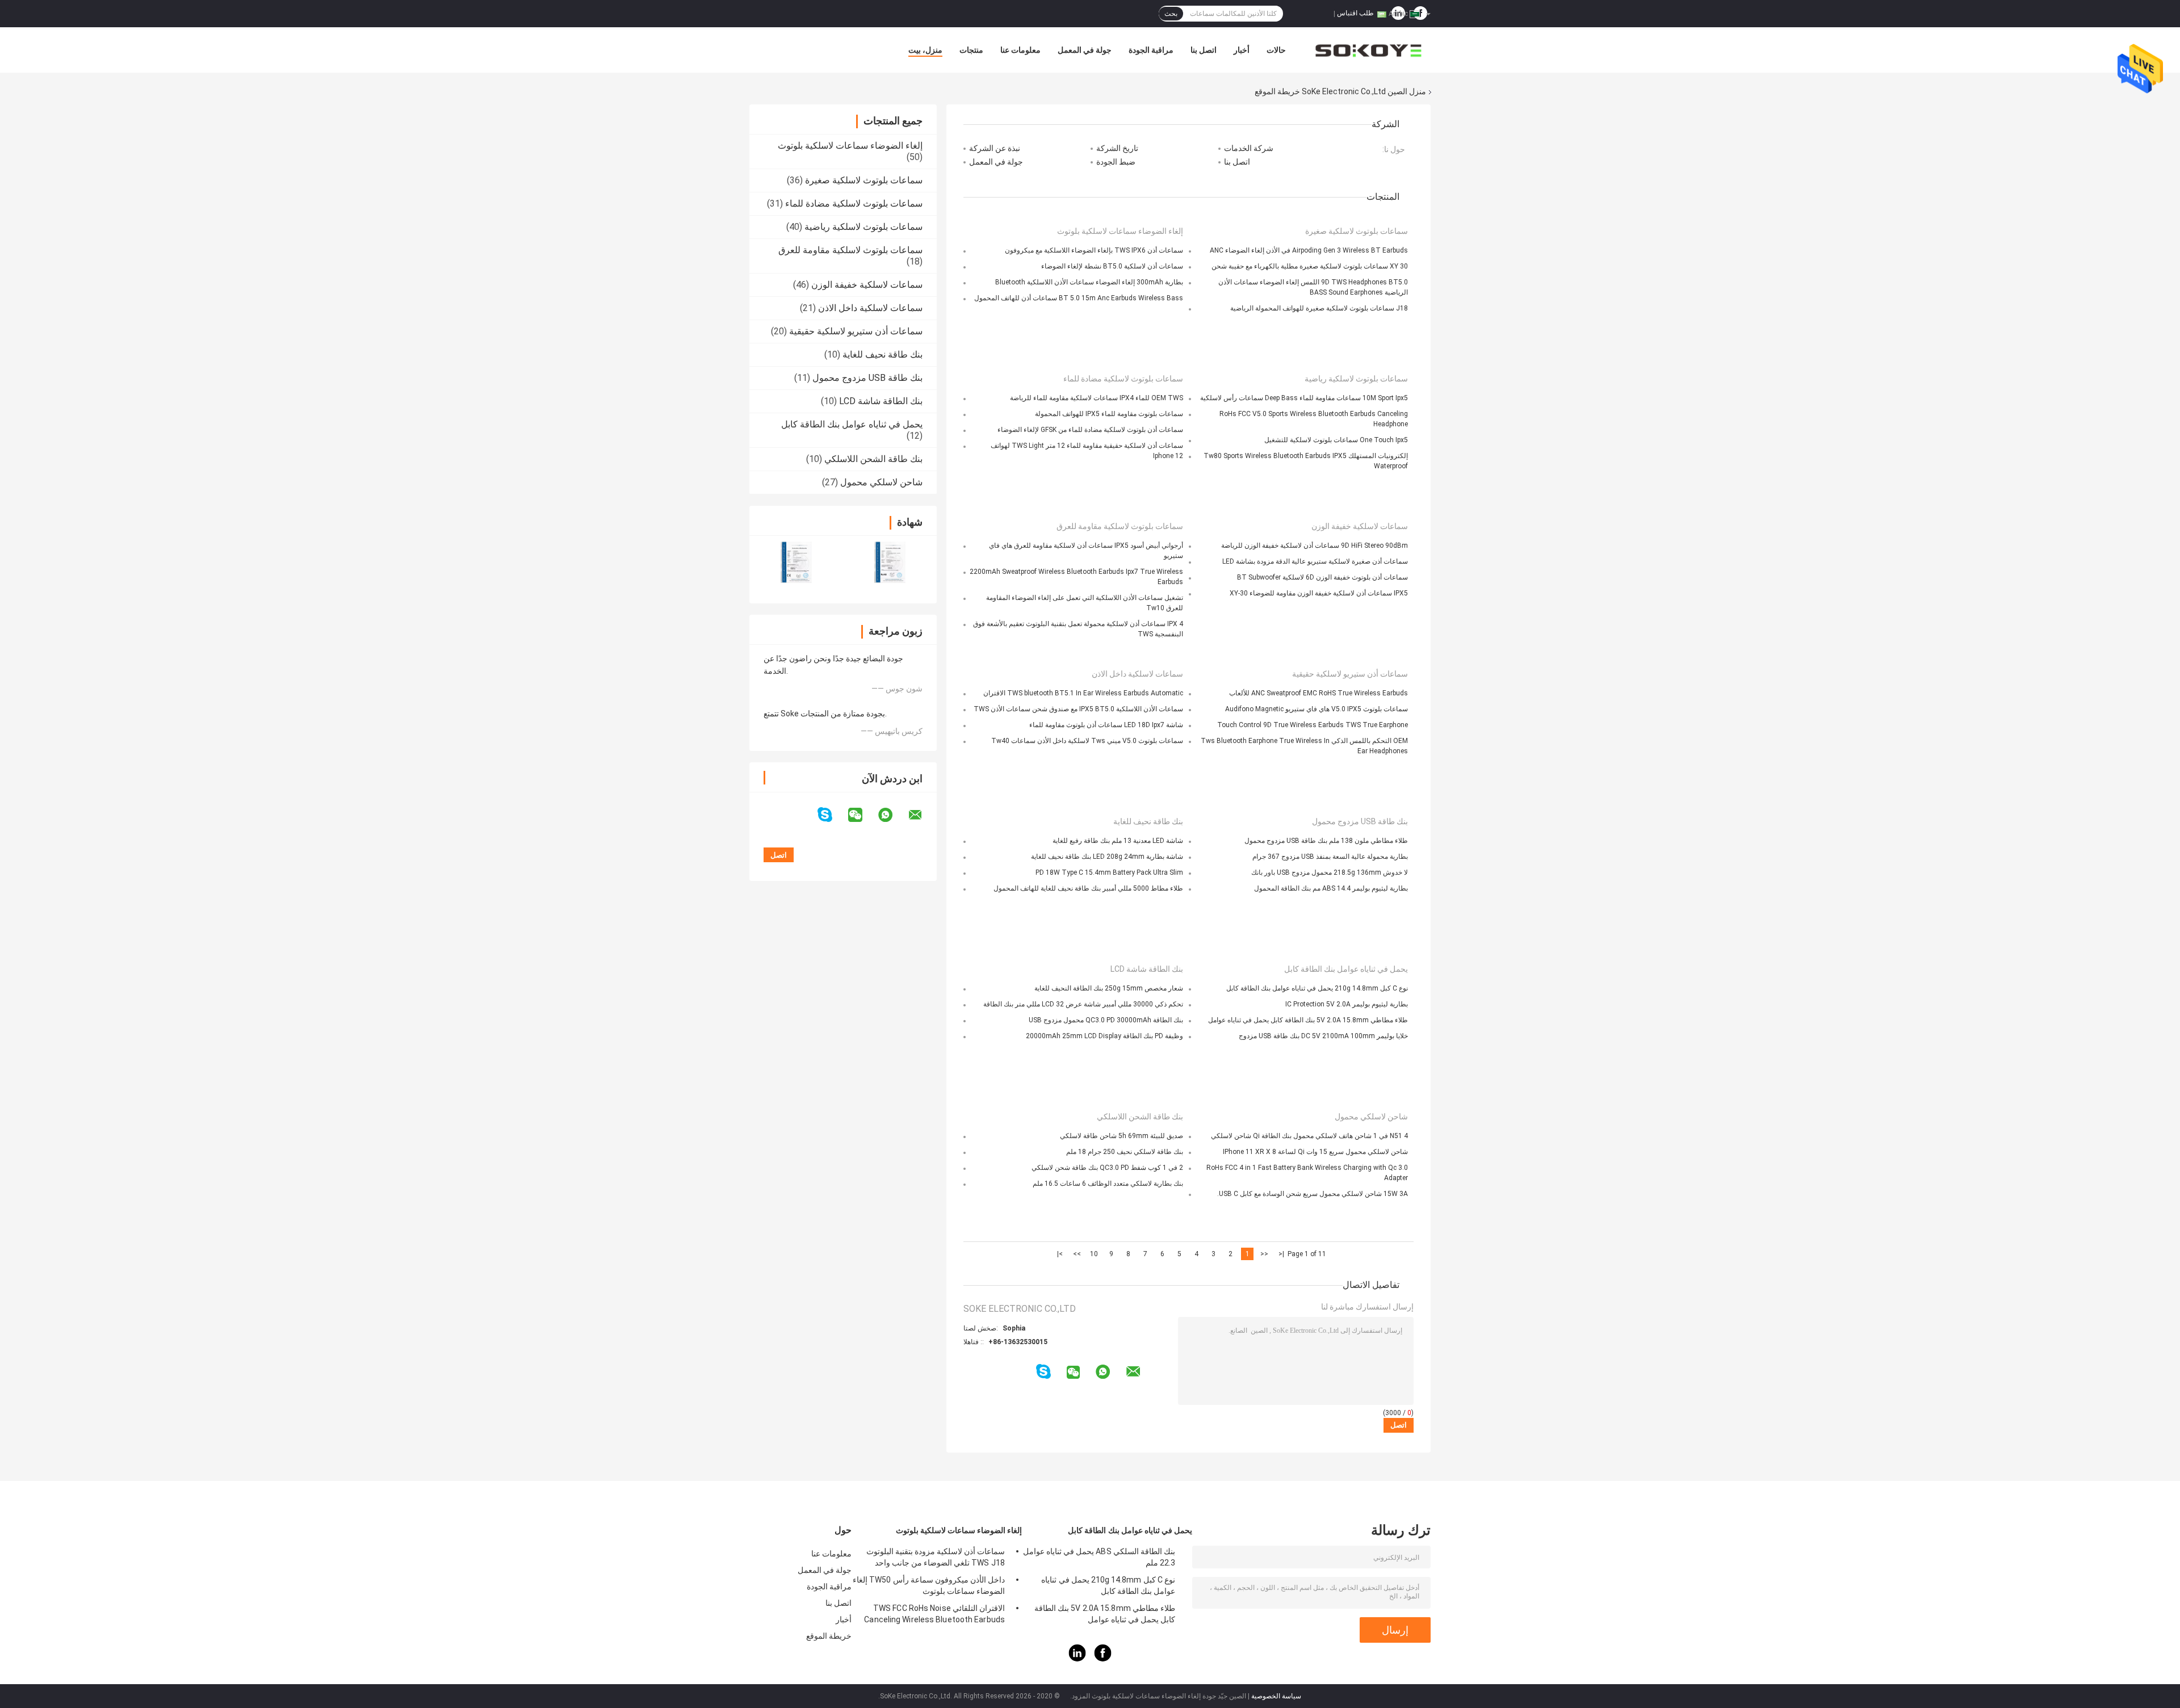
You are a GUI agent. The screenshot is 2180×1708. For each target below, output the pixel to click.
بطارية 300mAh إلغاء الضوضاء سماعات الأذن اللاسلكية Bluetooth (1089, 282)
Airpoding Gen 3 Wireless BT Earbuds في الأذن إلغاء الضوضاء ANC (1309, 250)
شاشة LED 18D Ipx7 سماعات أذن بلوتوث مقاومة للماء (1106, 725)
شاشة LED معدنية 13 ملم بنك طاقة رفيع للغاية (1118, 841)
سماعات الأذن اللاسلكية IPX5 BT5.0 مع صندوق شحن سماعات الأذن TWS (1078, 709)
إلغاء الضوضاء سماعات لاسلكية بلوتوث (850, 146)
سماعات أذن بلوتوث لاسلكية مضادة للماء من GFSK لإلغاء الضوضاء (1090, 430)
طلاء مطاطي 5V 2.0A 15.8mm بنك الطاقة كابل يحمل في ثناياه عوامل (1308, 1020)
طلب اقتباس (1355, 13)
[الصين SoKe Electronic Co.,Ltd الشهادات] (796, 562)
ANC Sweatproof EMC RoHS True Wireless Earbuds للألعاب (1319, 693)
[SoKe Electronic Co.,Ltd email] (923, 815)
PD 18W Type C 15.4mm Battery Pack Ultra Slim (1109, 872)
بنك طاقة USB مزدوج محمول (867, 378)
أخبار (1242, 50)
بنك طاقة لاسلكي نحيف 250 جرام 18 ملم (1125, 1152)
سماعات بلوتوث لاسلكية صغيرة (864, 180)
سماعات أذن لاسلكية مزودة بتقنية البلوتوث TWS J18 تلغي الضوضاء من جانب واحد (936, 1557)
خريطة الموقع (829, 1636)
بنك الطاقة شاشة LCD (881, 401)
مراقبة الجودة (1151, 50)
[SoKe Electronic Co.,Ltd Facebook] (1103, 1659)
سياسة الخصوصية (1276, 1696)
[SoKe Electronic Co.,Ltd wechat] (862, 815)
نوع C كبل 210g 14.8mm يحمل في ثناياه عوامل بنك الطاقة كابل (1317, 988)
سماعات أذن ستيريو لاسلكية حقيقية (856, 331)
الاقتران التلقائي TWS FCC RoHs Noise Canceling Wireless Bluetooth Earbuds (934, 1614)
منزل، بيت (925, 50)
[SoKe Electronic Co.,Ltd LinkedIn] (1078, 1659)
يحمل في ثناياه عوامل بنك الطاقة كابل (852, 424)
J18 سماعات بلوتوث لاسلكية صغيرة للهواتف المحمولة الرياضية (1319, 308)
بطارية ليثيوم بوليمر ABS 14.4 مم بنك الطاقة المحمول (1331, 888)
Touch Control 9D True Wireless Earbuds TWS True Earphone (1313, 725)
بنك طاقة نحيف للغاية (883, 354)
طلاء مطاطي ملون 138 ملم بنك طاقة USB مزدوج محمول (1326, 841)
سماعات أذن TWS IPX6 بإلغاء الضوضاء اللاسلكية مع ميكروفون (1094, 250)
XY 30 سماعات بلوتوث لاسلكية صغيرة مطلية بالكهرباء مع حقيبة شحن (1310, 266)
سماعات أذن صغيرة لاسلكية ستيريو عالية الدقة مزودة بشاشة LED (1315, 561)
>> (1077, 1254)
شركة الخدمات (1249, 148)
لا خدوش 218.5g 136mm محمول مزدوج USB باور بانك (1330, 872)
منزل (1418, 91)
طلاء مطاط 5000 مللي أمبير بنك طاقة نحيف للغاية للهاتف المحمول (1088, 888)
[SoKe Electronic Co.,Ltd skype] (832, 815)
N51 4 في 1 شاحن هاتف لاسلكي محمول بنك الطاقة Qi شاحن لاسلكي (1309, 1136)
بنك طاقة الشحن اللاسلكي (873, 459)
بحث (1171, 14)
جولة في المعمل (1085, 50)
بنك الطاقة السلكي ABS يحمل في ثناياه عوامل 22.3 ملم (1099, 1557)
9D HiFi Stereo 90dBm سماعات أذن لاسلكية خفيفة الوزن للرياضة (1315, 545)
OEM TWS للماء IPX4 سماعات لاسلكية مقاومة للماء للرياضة (1097, 398)
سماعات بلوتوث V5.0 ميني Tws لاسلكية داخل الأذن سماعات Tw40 (1087, 741)
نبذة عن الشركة (995, 148)
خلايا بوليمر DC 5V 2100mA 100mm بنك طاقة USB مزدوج (1323, 1036)
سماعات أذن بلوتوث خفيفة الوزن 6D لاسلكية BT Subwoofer (1322, 577)
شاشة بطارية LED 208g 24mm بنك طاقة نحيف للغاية (1107, 857)
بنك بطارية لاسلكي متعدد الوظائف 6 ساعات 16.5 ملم (1108, 1184)
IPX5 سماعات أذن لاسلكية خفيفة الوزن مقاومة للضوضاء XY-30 (1319, 593)
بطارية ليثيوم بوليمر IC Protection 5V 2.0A (1347, 1004)
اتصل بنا (1204, 50)
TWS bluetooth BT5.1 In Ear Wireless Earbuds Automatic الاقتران (1083, 693)
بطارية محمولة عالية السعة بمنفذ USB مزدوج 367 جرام (1330, 857)
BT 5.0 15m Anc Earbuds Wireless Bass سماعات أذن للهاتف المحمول (1079, 298)
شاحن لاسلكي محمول (881, 482)
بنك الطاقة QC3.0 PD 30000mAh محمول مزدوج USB (1106, 1020)
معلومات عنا (1020, 50)
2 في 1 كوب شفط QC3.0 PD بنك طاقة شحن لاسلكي (1107, 1168)
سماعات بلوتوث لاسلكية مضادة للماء (854, 203)
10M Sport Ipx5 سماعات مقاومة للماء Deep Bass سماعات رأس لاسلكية (1304, 398)
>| (1060, 1254)
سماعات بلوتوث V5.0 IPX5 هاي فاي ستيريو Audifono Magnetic (1317, 709)
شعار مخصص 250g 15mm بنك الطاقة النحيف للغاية (1109, 988)
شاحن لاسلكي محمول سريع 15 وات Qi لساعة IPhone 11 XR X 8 (1315, 1152)
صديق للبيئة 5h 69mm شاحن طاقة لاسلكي (1122, 1136)
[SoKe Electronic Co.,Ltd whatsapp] (892, 815)
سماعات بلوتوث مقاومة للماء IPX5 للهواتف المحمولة (1109, 414)
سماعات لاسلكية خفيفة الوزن (867, 285)
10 (1094, 1254)
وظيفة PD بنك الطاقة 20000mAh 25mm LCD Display (1104, 1036)
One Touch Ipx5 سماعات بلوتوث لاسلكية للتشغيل (1336, 440)
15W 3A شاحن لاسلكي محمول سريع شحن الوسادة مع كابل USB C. (1313, 1194)
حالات (1276, 50)
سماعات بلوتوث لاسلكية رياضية (863, 227)
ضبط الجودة (1116, 162)
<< (1264, 1254)
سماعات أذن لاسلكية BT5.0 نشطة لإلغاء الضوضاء (1112, 266)
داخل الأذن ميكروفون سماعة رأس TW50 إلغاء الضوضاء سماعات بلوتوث (929, 1585)
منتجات (971, 50)
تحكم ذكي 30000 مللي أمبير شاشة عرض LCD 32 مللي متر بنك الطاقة (1083, 1004)
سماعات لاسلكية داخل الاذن (870, 308)
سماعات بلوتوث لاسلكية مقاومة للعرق (850, 250)
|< (1281, 1254)
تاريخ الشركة (1117, 148)
